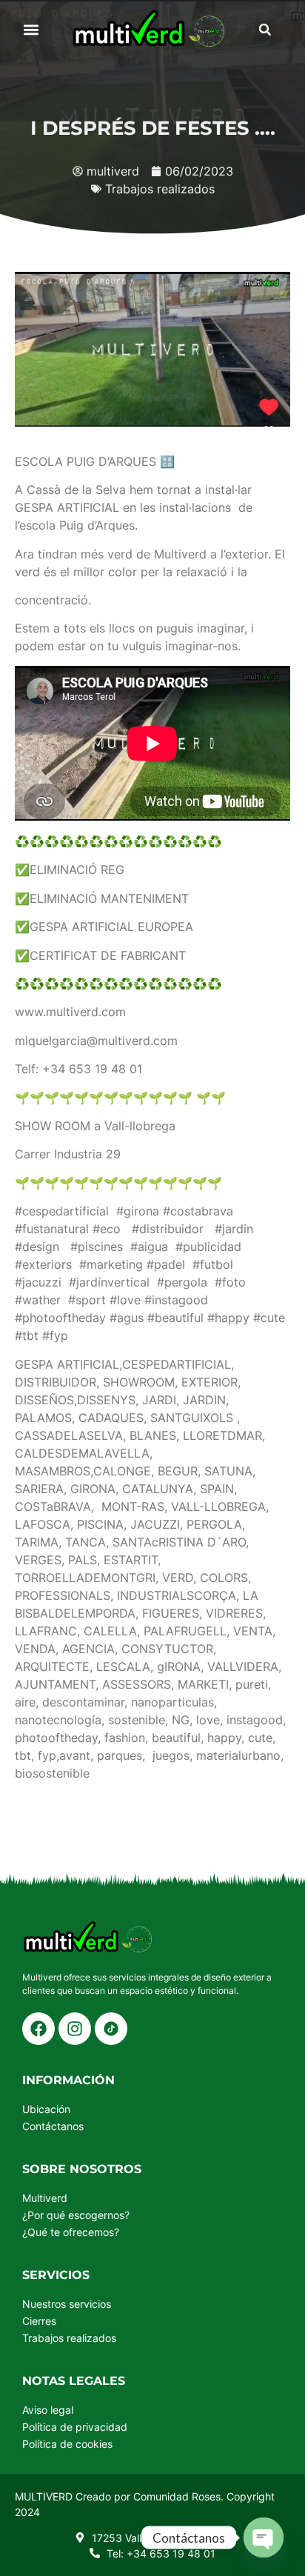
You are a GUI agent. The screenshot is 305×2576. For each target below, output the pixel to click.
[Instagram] (75, 2029)
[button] (31, 30)
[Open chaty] (264, 2537)
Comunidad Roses (177, 2496)
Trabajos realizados (160, 189)
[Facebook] (38, 2029)
